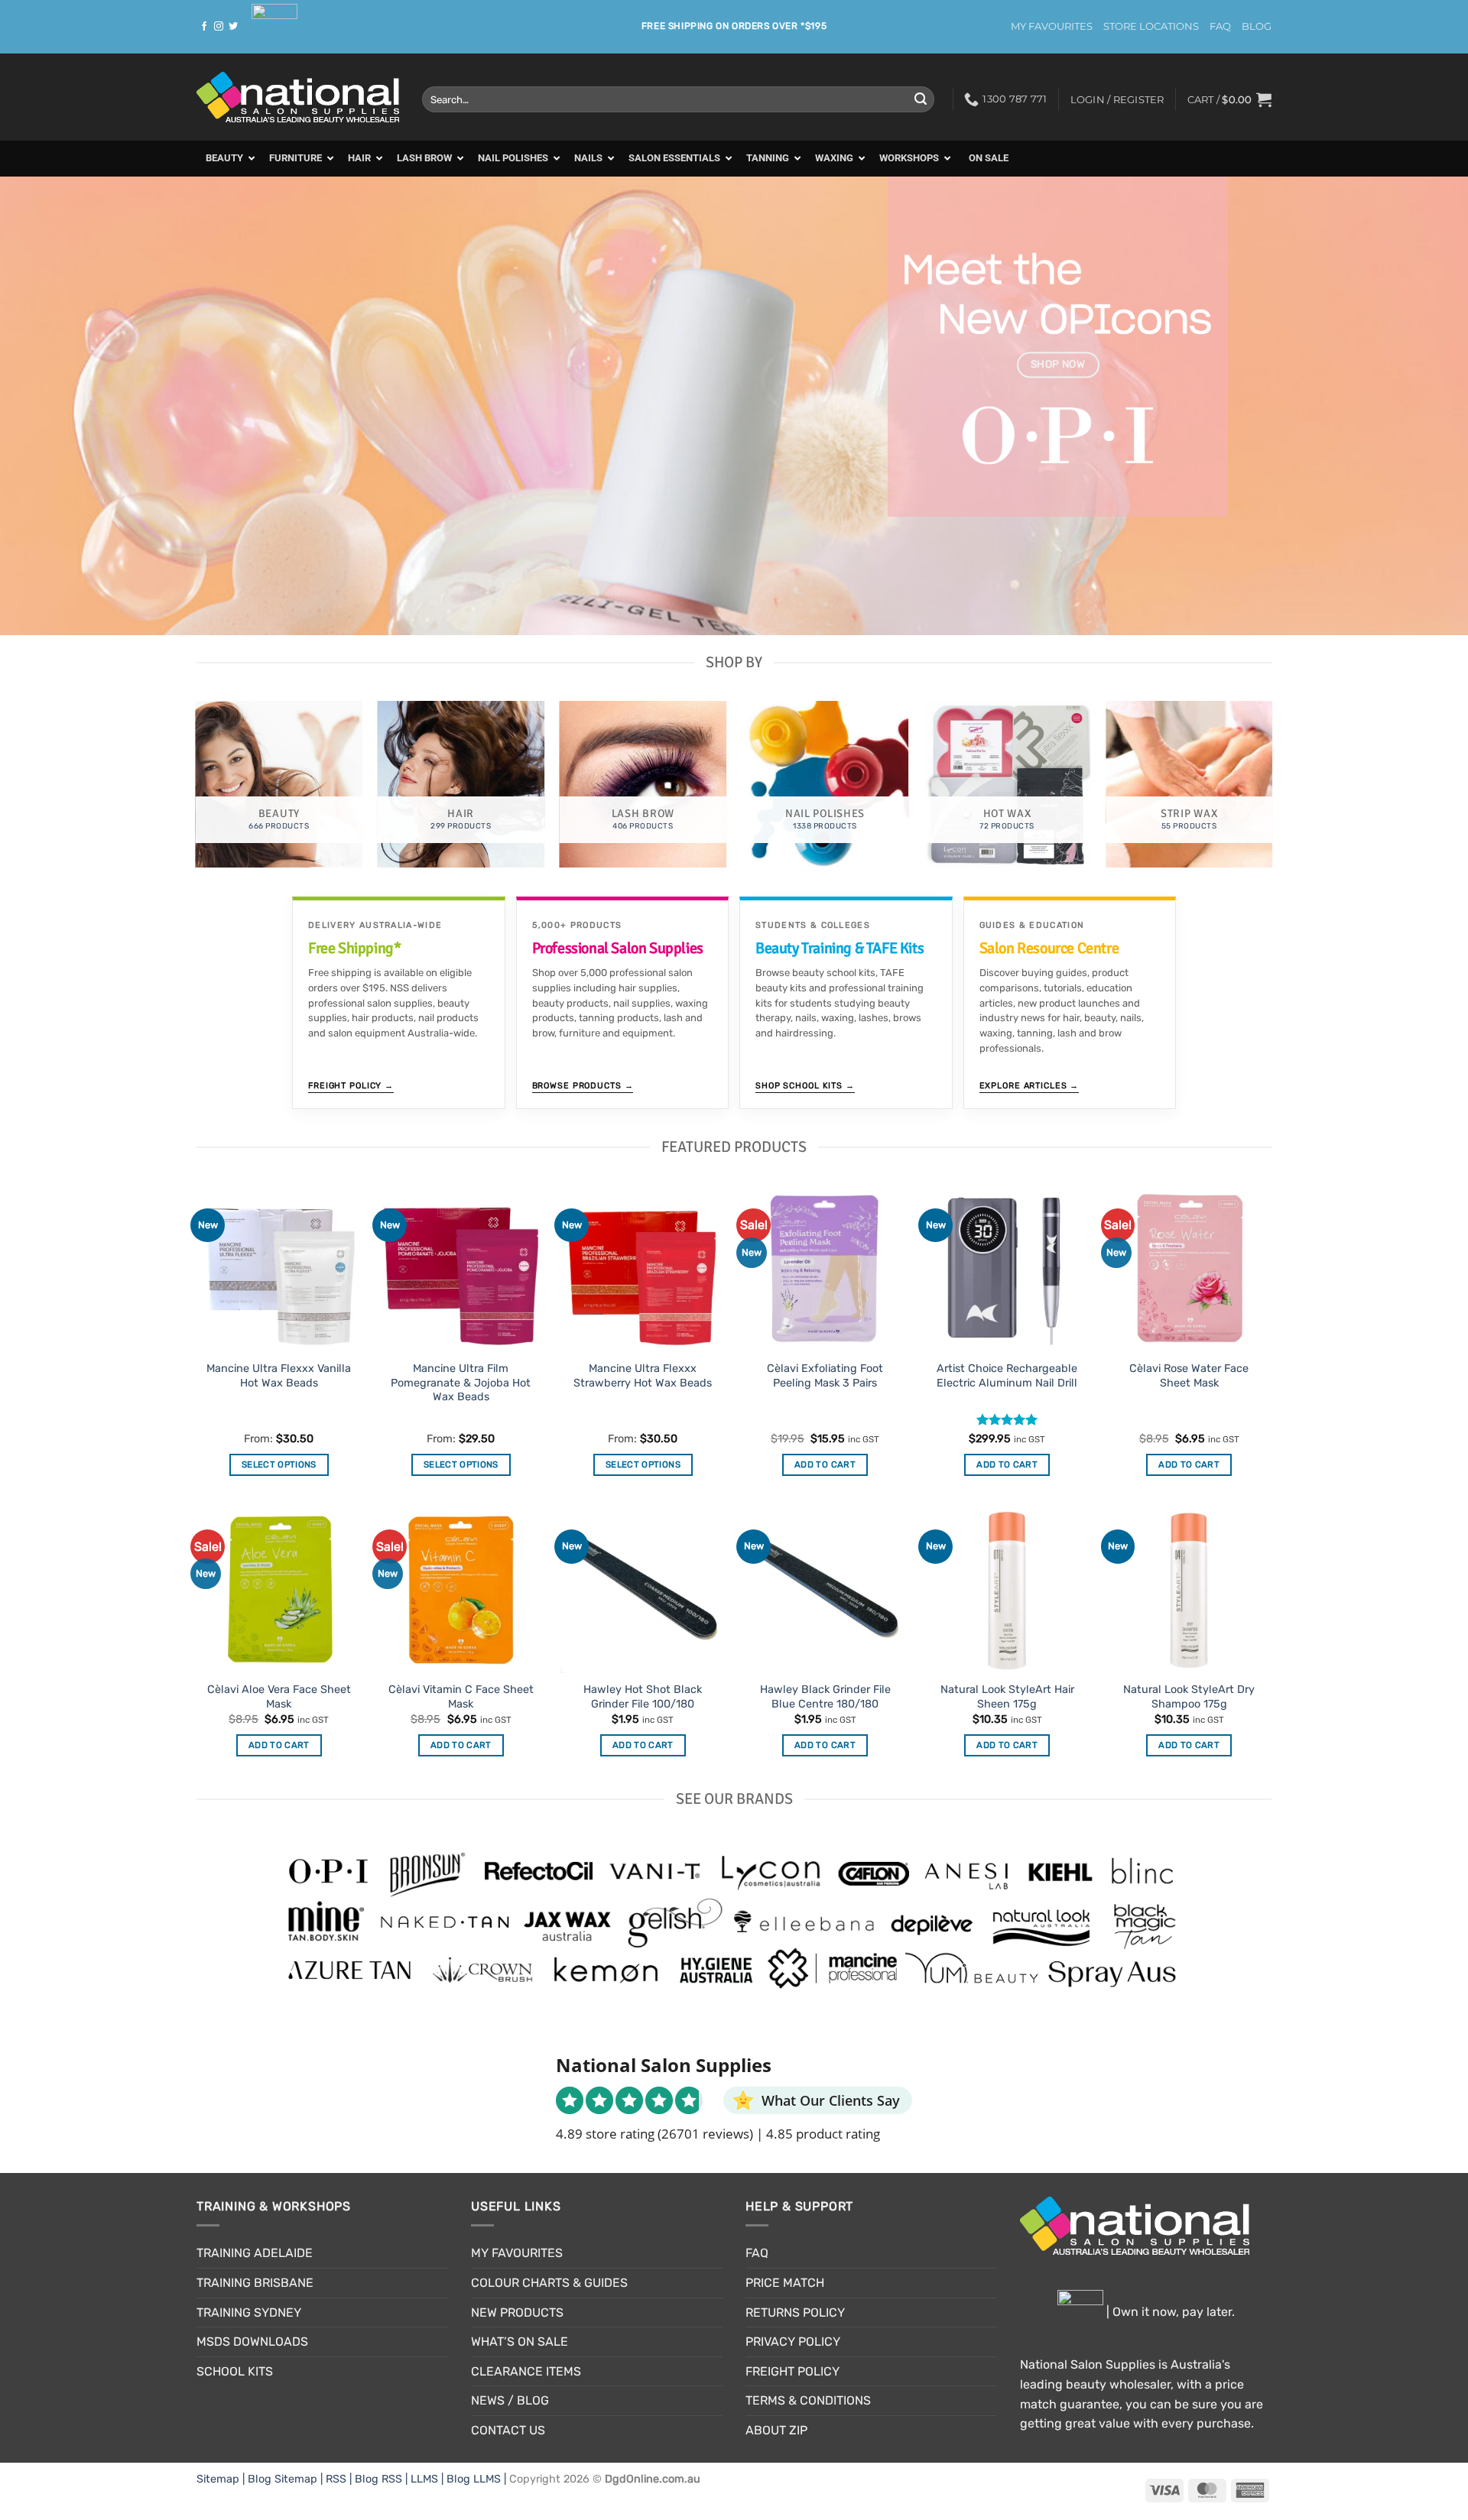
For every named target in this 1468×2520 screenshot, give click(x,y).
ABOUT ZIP (776, 2430)
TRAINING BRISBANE (255, 2283)
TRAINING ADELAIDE (255, 2253)
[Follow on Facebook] (204, 27)
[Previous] (49, 406)
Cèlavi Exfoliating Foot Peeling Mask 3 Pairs (825, 1376)
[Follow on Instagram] (219, 27)
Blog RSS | (383, 2479)
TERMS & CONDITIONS (808, 2400)
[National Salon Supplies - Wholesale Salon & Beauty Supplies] (298, 97)
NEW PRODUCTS (517, 2312)
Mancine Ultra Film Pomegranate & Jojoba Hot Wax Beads (461, 1383)
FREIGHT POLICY (792, 2371)
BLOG (1257, 26)
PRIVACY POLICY (793, 2342)
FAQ (1220, 26)
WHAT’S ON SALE (520, 2342)
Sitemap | (222, 2479)
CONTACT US (508, 2430)
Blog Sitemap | (287, 2479)
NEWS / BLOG (510, 2400)
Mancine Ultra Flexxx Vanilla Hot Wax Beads (279, 1376)
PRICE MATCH (785, 2283)
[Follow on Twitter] (233, 27)
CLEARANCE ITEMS (526, 2371)
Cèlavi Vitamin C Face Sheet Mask (461, 1697)
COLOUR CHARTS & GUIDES (549, 2283)
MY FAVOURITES (1052, 26)
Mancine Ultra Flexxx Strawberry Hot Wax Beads (643, 1376)
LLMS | (429, 2479)
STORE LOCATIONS (1151, 26)
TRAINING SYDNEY (249, 2312)
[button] (1229, 99)
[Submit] (921, 99)
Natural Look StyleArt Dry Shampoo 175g (1189, 1697)
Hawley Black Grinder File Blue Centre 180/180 (825, 1697)
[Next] (1419, 406)
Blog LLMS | (478, 2479)
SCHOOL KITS (235, 2371)
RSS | (340, 2479)
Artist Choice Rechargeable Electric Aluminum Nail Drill (1007, 1376)
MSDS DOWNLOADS (252, 2342)
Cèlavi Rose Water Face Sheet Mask (1189, 1376)
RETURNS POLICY (795, 2312)
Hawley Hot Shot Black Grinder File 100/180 (643, 1697)
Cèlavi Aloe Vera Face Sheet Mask (279, 1697)
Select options (279, 1464)
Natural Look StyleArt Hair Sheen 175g (1007, 1697)
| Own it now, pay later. (1169, 2312)
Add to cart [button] (825, 1464)
